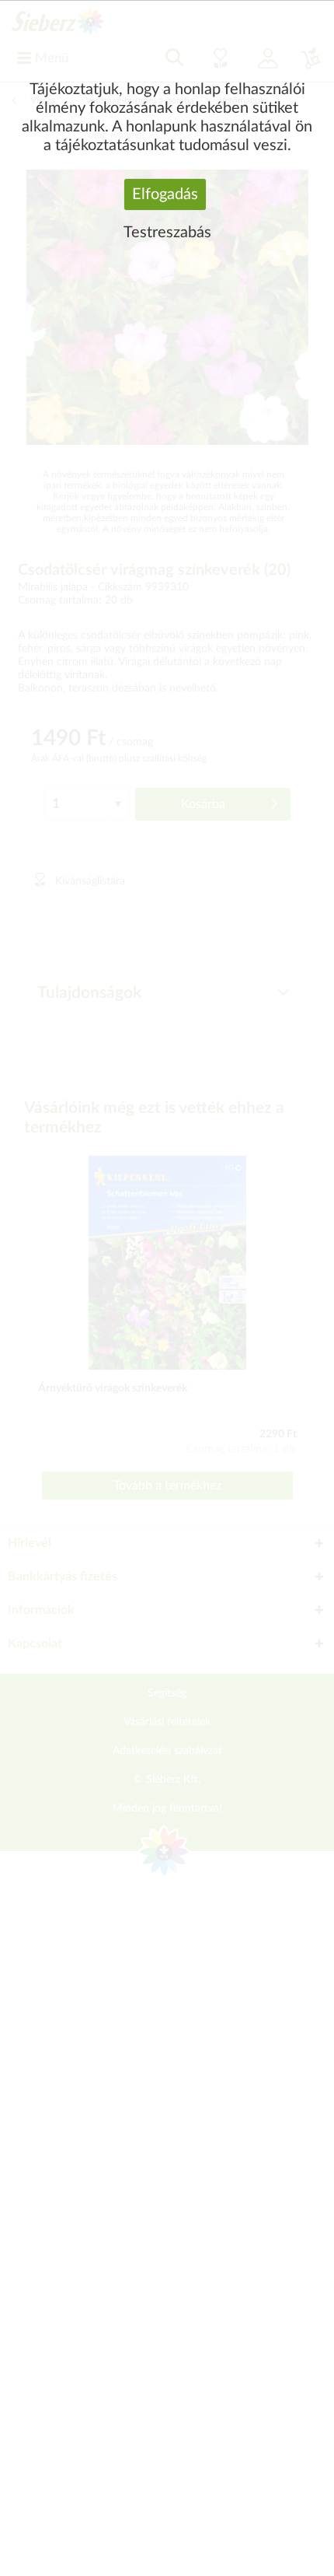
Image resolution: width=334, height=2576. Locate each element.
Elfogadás (165, 194)
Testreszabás (167, 233)
